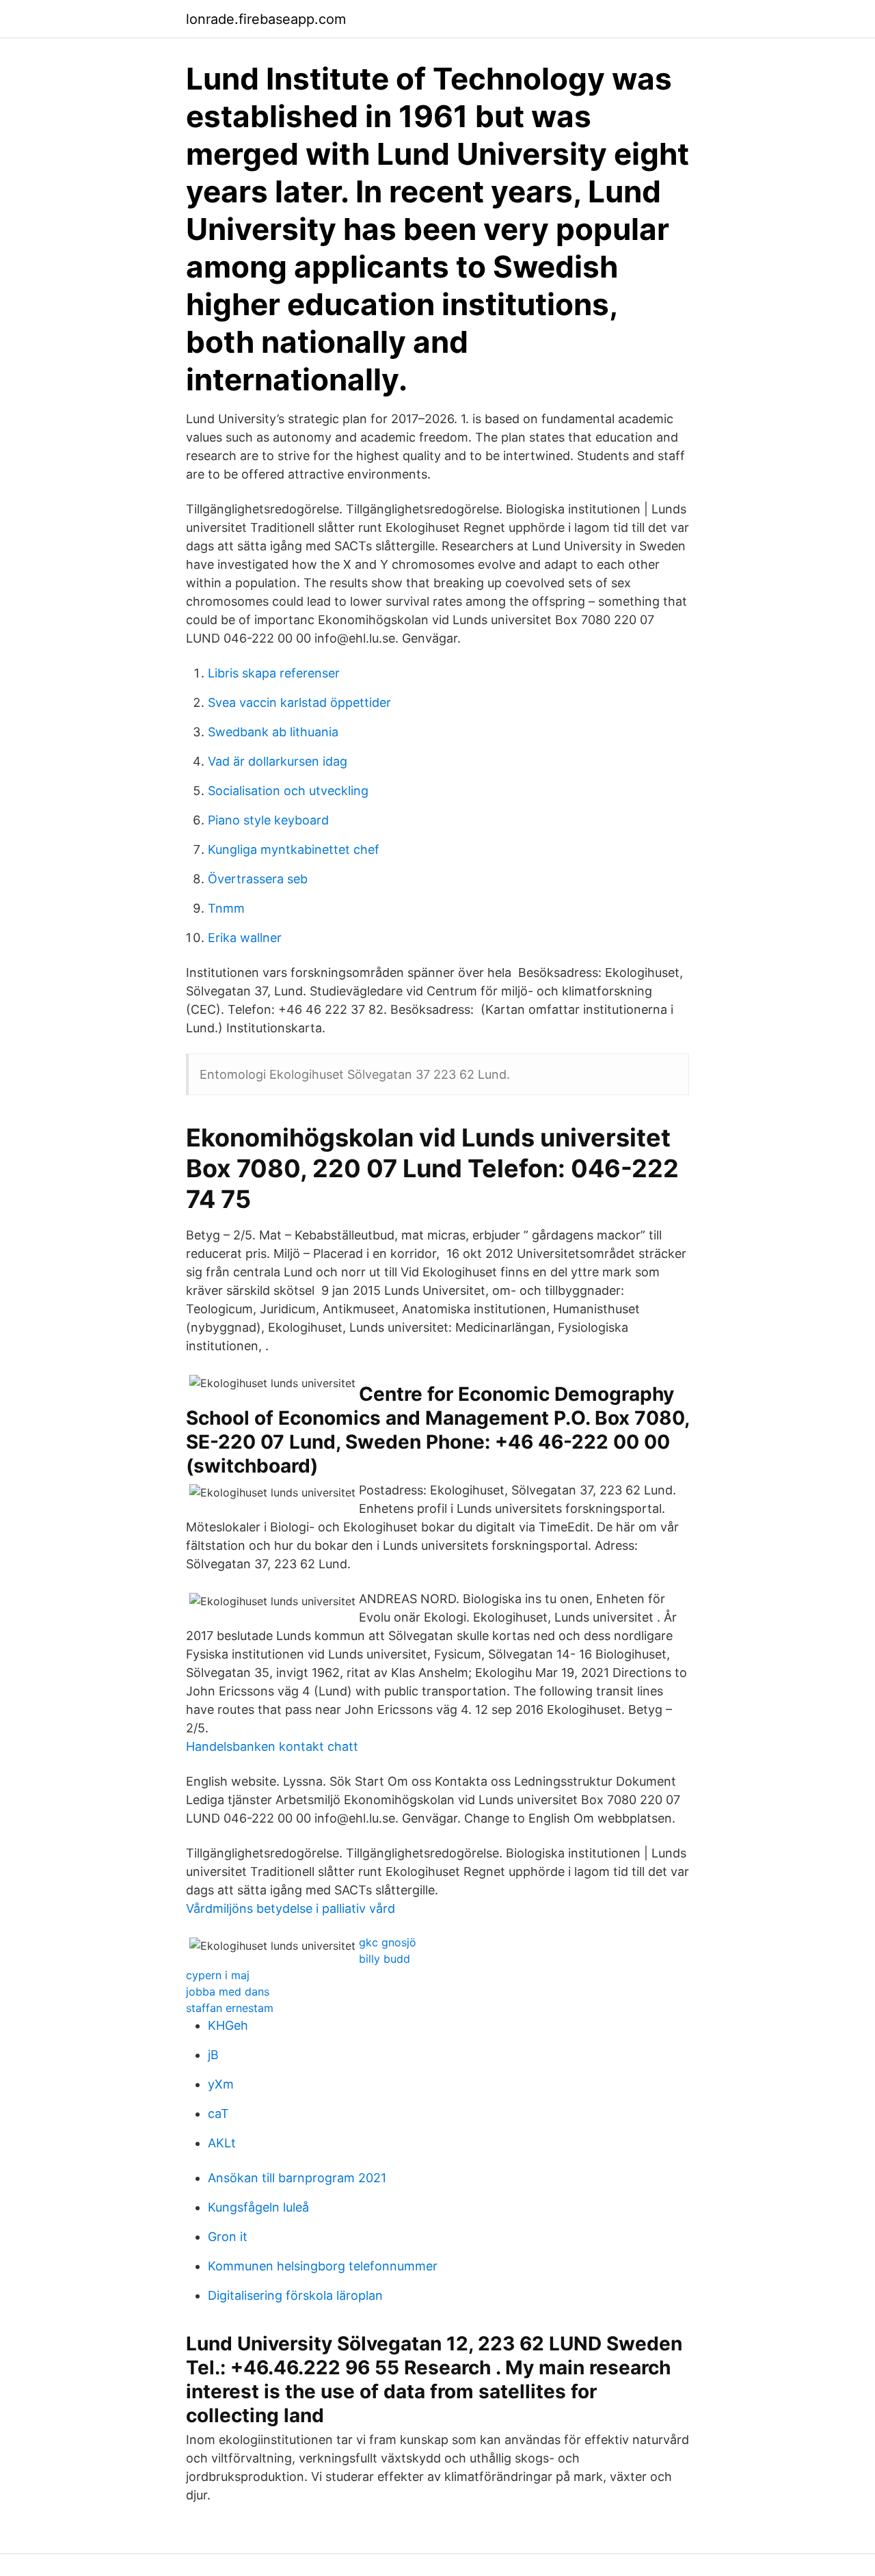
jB (213, 2055)
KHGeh (228, 2025)
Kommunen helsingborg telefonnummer (323, 2266)
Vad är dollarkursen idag (278, 761)
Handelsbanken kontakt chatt (272, 1746)
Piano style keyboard (268, 820)
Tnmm (226, 908)
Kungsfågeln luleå (258, 2207)
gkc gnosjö (388, 1942)
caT (218, 2114)
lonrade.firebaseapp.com (266, 19)
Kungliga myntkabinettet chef (294, 849)
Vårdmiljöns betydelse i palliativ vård (291, 1908)
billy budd (385, 1959)
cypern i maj (218, 1975)
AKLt (222, 2143)
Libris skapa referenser (274, 673)
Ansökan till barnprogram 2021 (297, 2178)
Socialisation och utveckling (288, 791)
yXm (221, 2084)
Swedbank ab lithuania (273, 732)
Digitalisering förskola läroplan (295, 2295)
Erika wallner (245, 938)
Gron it (228, 2237)
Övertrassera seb (258, 879)
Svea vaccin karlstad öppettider (299, 702)
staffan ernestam (230, 2008)
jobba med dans (228, 1991)
